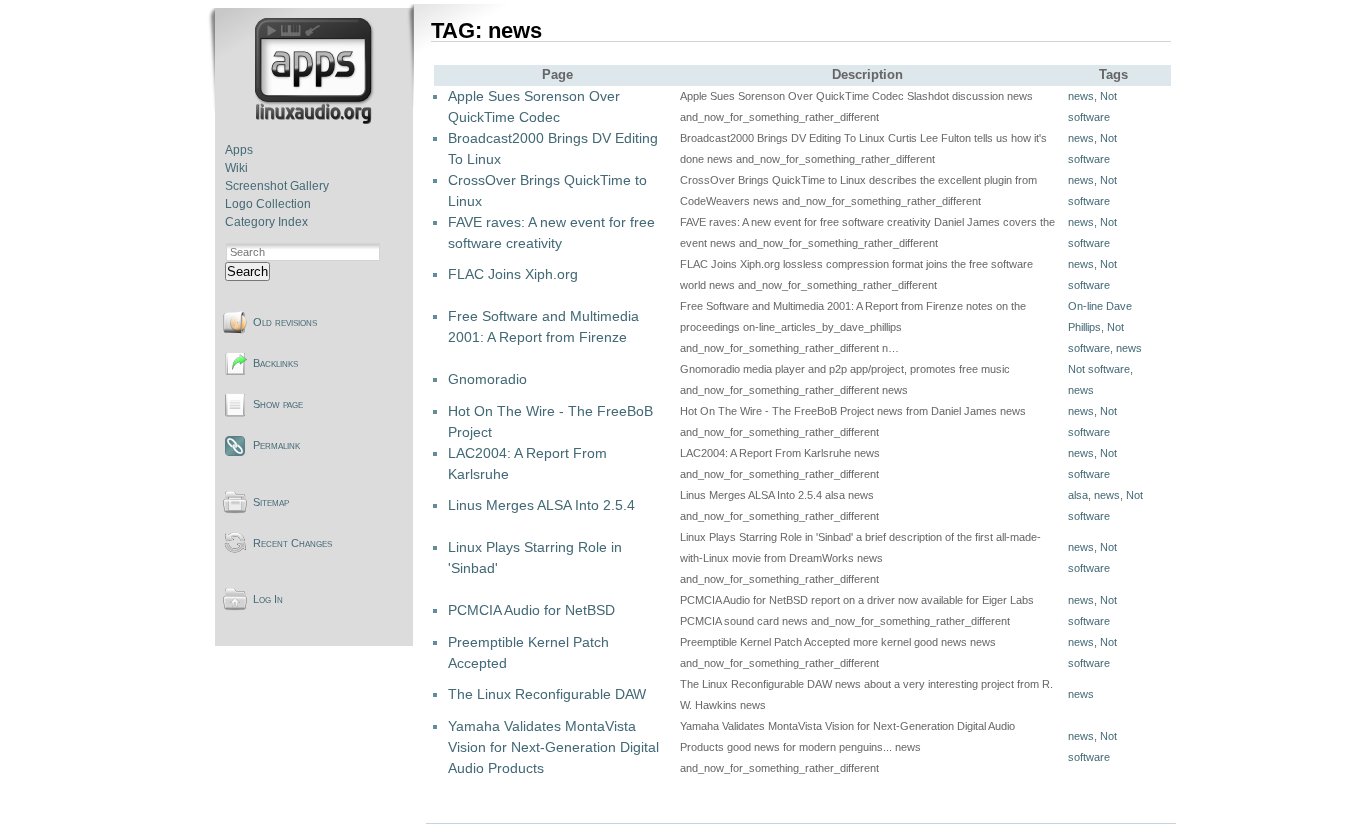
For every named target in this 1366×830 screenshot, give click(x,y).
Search (247, 271)
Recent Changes (292, 543)
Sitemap (271, 502)
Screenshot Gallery (277, 186)
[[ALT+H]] (315, 120)
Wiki (236, 168)
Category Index (266, 222)
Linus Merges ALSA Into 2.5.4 (541, 505)
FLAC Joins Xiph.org (513, 274)
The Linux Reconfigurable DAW (547, 694)
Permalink (276, 445)
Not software (1099, 369)
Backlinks (275, 363)
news (1081, 96)
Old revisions (285, 322)
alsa (1078, 495)
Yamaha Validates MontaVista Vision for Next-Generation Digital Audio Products (553, 747)
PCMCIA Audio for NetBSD (531, 610)
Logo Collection (268, 204)
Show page (278, 404)
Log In (268, 599)
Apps (239, 150)
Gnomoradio (487, 379)
